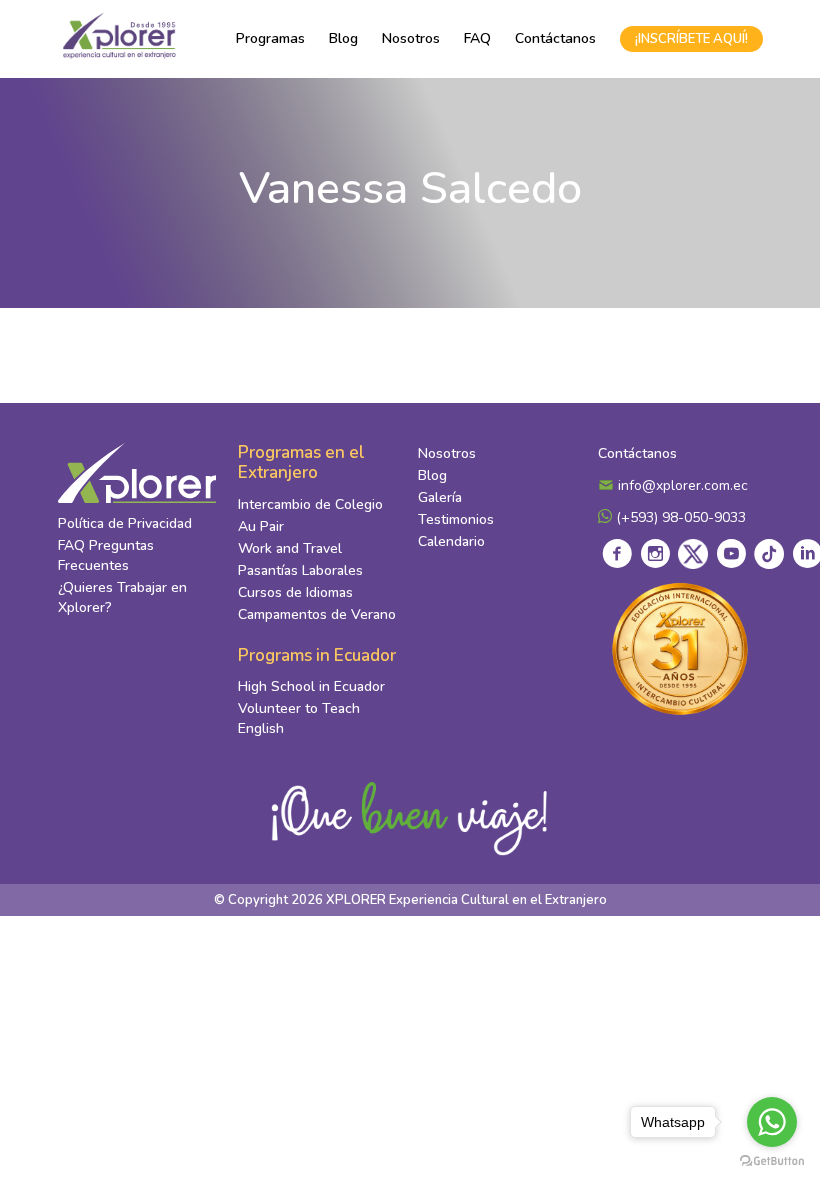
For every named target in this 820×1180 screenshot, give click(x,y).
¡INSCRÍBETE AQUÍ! (691, 39)
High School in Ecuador (311, 686)
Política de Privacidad (125, 523)
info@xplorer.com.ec (681, 485)
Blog (343, 38)
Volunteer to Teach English (299, 718)
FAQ (477, 38)
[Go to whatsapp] (772, 1122)
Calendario (451, 541)
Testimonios (456, 519)
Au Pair (261, 526)
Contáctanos (555, 38)
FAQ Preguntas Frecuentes (106, 555)
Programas (270, 38)
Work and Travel (290, 548)
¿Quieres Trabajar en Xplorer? (122, 597)
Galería (440, 497)
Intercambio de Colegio (310, 504)
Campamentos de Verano (317, 614)
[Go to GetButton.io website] (772, 1160)
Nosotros (411, 38)
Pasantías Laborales (300, 570)
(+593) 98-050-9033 (679, 517)
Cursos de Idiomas (295, 592)
